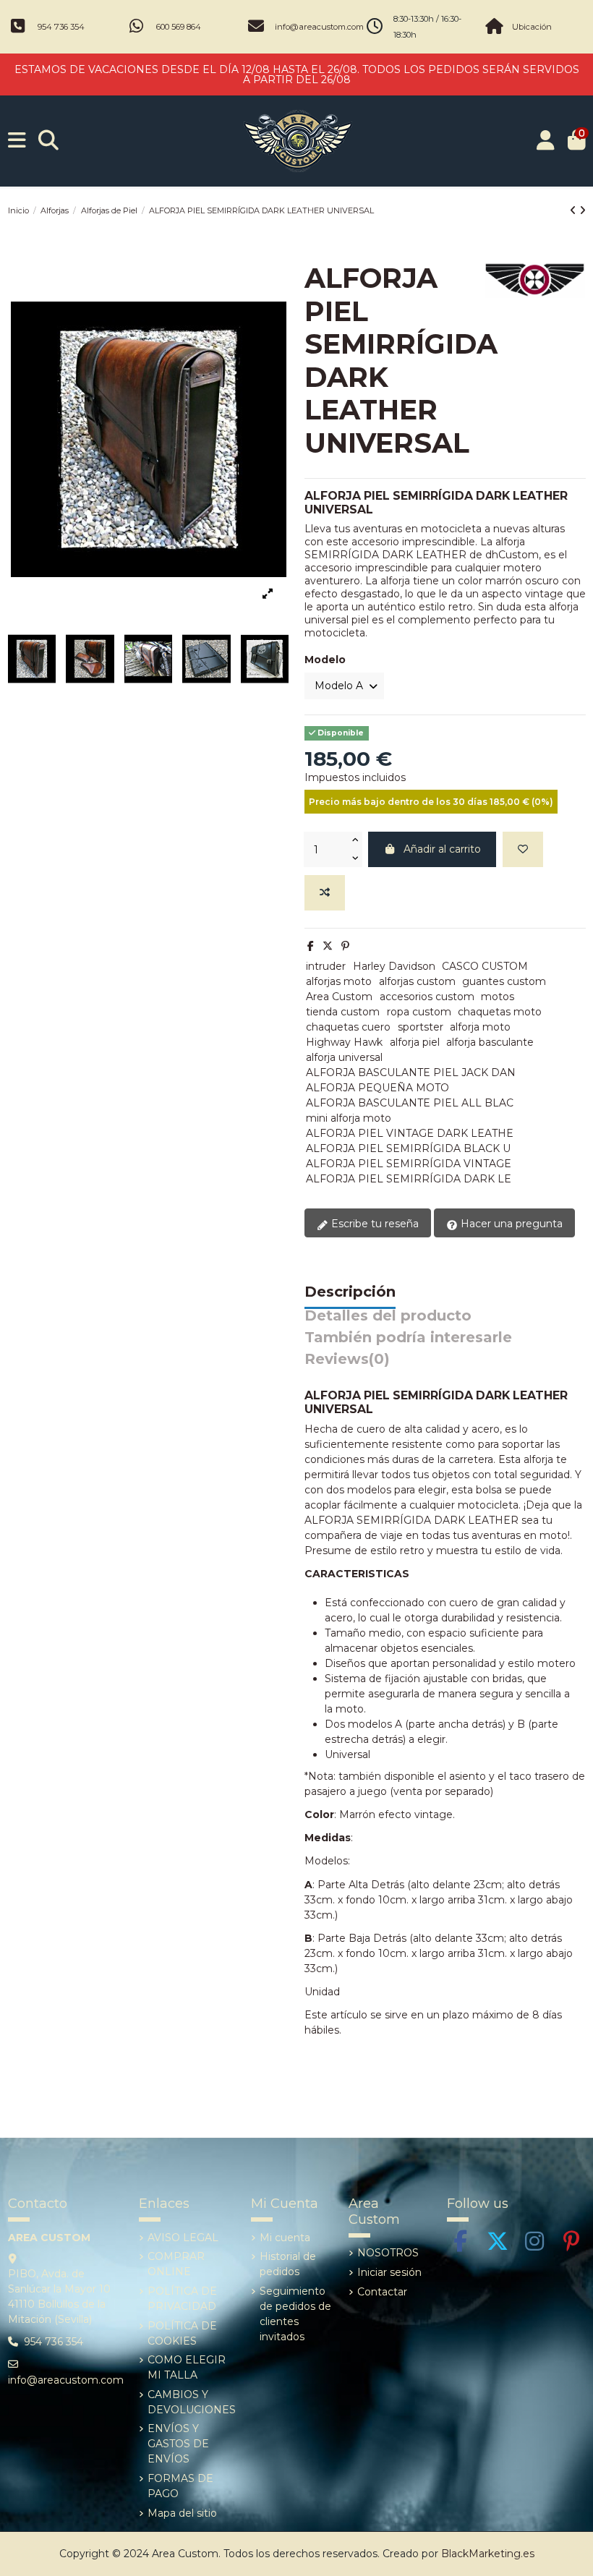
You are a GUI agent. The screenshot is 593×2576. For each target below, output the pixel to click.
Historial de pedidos (288, 2264)
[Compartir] (311, 946)
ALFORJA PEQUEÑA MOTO (377, 1088)
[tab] (347, 1363)
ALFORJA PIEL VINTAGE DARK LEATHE (410, 1133)
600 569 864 (179, 27)
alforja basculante (490, 1042)
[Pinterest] (345, 946)
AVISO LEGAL (183, 2238)
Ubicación (532, 27)
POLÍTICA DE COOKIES (182, 2333)
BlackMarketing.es (488, 2554)
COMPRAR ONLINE (176, 2264)
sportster (421, 1027)
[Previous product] (575, 210)
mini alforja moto (349, 1118)
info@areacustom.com (319, 27)
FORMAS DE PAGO (180, 2486)
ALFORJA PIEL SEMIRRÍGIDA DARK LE (409, 1179)
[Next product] (583, 210)
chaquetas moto (500, 1012)
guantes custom (504, 981)
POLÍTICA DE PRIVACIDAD (182, 2299)
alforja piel (415, 1042)
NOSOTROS (388, 2253)
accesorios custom (427, 997)
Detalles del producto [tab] (388, 1316)
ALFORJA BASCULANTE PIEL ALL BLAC (410, 1103)
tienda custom (343, 1012)
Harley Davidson (394, 966)
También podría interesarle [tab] (408, 1338)
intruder (326, 966)
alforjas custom (417, 981)
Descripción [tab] (350, 1292)
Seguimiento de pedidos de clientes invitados (295, 2314)
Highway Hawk (344, 1042)
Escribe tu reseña (374, 1224)
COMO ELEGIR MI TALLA (187, 2367)
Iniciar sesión (389, 2272)
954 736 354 (61, 27)
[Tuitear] (328, 946)
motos (498, 997)
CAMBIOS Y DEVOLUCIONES (192, 2402)
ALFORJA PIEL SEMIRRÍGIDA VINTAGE (409, 1164)
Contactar (382, 2292)
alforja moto (480, 1027)
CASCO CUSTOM (485, 966)
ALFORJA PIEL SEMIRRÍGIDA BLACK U (408, 1148)
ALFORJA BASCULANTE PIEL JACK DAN (411, 1072)
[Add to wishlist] (523, 849)
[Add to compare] (325, 893)
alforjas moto (339, 981)
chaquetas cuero (348, 1027)
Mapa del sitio (182, 2513)
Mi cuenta (285, 2238)
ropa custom (419, 1012)
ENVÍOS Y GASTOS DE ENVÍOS (178, 2444)
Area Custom (339, 997)
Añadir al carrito (442, 849)
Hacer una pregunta (510, 1224)
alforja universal (344, 1057)
